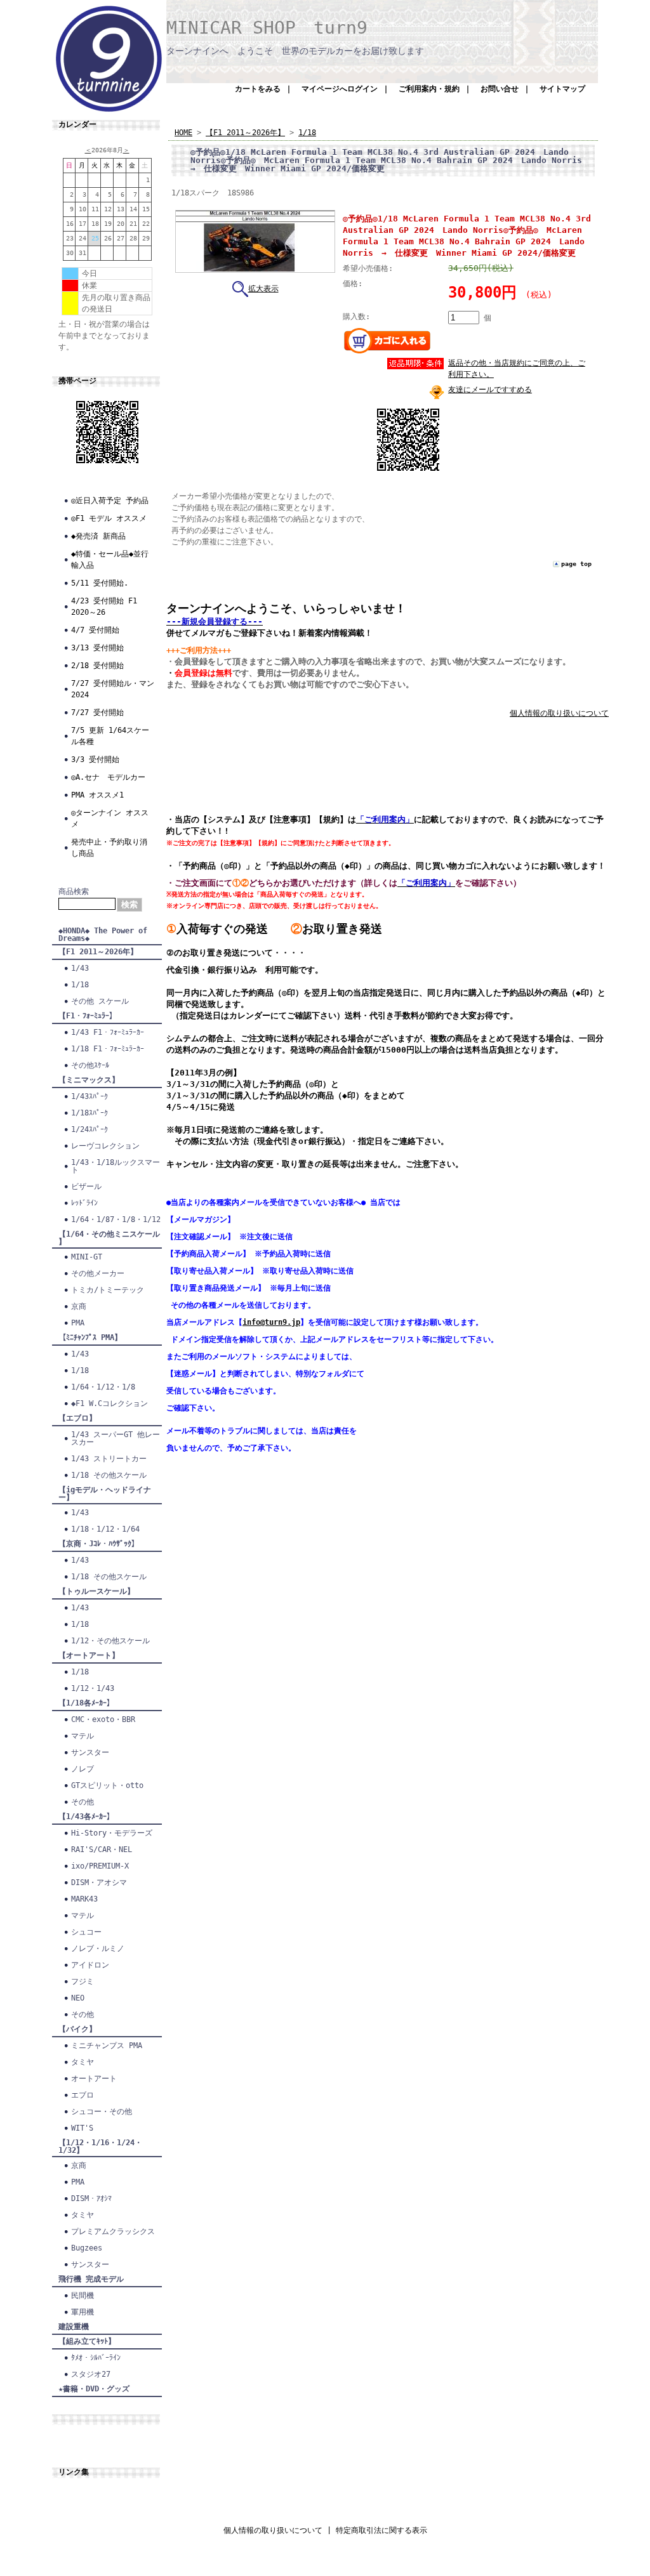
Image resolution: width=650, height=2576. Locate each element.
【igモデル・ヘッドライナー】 (105, 1494)
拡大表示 (263, 289)
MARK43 (84, 1899)
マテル (83, 1736)
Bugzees (87, 2248)
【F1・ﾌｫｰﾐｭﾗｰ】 (88, 1016)
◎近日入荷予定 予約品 (110, 501)
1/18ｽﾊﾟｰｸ (90, 1113)
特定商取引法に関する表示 (381, 2530)
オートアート (94, 2079)
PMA (78, 1323)
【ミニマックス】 (89, 1080)
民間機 (83, 2296)
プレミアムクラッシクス (113, 2231)
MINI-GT (87, 1257)
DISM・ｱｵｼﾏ (91, 2198)
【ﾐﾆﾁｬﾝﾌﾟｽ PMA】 (90, 1337)
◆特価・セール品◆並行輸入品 (110, 560)
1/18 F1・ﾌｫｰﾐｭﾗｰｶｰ (108, 1049)
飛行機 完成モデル (91, 2279)
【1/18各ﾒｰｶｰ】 (86, 1703)
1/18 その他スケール (109, 1475)
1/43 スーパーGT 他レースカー (116, 1438)
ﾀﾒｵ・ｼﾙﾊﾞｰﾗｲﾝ (96, 2358)
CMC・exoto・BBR (103, 1719)
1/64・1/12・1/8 (103, 1387)
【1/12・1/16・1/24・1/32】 (100, 2146)
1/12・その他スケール (110, 1641)
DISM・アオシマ (99, 1883)
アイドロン (90, 1965)
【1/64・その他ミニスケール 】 (109, 1238)
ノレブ (83, 1769)
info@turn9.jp (271, 1322)
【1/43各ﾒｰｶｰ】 (86, 1817)
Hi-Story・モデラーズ (112, 1833)
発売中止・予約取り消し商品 (109, 848)
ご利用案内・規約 (429, 89)
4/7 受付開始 (95, 630)
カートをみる (258, 89)
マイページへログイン (340, 89)
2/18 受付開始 (97, 666)
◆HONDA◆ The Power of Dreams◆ (103, 935)
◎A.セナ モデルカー (108, 777)
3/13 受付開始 (97, 648)
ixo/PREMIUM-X (100, 1866)
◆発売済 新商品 (98, 536)
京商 (79, 1306)
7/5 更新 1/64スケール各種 (110, 736)
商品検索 (74, 891)
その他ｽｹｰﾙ (90, 1065)
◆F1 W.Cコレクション (109, 1403)
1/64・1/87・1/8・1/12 (116, 1219)
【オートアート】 (89, 1655)
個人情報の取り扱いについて (559, 713)
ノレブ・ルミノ (98, 1948)
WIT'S (82, 2128)
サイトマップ (562, 89)
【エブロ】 (77, 1418)
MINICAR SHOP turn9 (267, 28)
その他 (83, 1802)
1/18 (80, 985)
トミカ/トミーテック (108, 1290)
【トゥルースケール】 (96, 1591)
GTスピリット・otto (107, 1785)
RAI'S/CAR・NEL (102, 1850)
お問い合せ (500, 89)
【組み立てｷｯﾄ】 (87, 2341)
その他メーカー (98, 1273)
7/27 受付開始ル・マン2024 (113, 689)
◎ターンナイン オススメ (110, 818)
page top (576, 564)
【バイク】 (77, 2029)
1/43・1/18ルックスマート (116, 1166)
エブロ (83, 2095)
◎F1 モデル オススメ (109, 518)
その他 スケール (100, 1001)
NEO (78, 1998)
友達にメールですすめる (490, 390)
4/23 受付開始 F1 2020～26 (104, 607)
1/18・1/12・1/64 (105, 1529)
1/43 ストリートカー (109, 1459)
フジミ (83, 1981)
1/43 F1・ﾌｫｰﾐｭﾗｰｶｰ (108, 1032)
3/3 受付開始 (95, 759)
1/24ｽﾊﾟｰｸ (90, 1129)
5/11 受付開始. (100, 583)
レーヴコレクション (105, 1146)
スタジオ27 (91, 2374)
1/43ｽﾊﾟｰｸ (90, 1096)
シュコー (86, 1932)
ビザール (86, 1186)
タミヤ (83, 2062)
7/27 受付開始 (97, 713)
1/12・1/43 (93, 1688)
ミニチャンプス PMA (107, 2046)
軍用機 (83, 2312)
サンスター (90, 1752)
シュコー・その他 (102, 2112)
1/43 (80, 968)
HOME (183, 133)
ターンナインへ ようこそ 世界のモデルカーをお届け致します (295, 51)
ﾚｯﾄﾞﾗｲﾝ (84, 1203)
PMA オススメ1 (97, 795)
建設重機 (74, 2327)
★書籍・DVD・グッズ (94, 2389)
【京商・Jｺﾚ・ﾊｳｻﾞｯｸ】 (99, 1544)
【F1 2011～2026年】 (98, 952)
